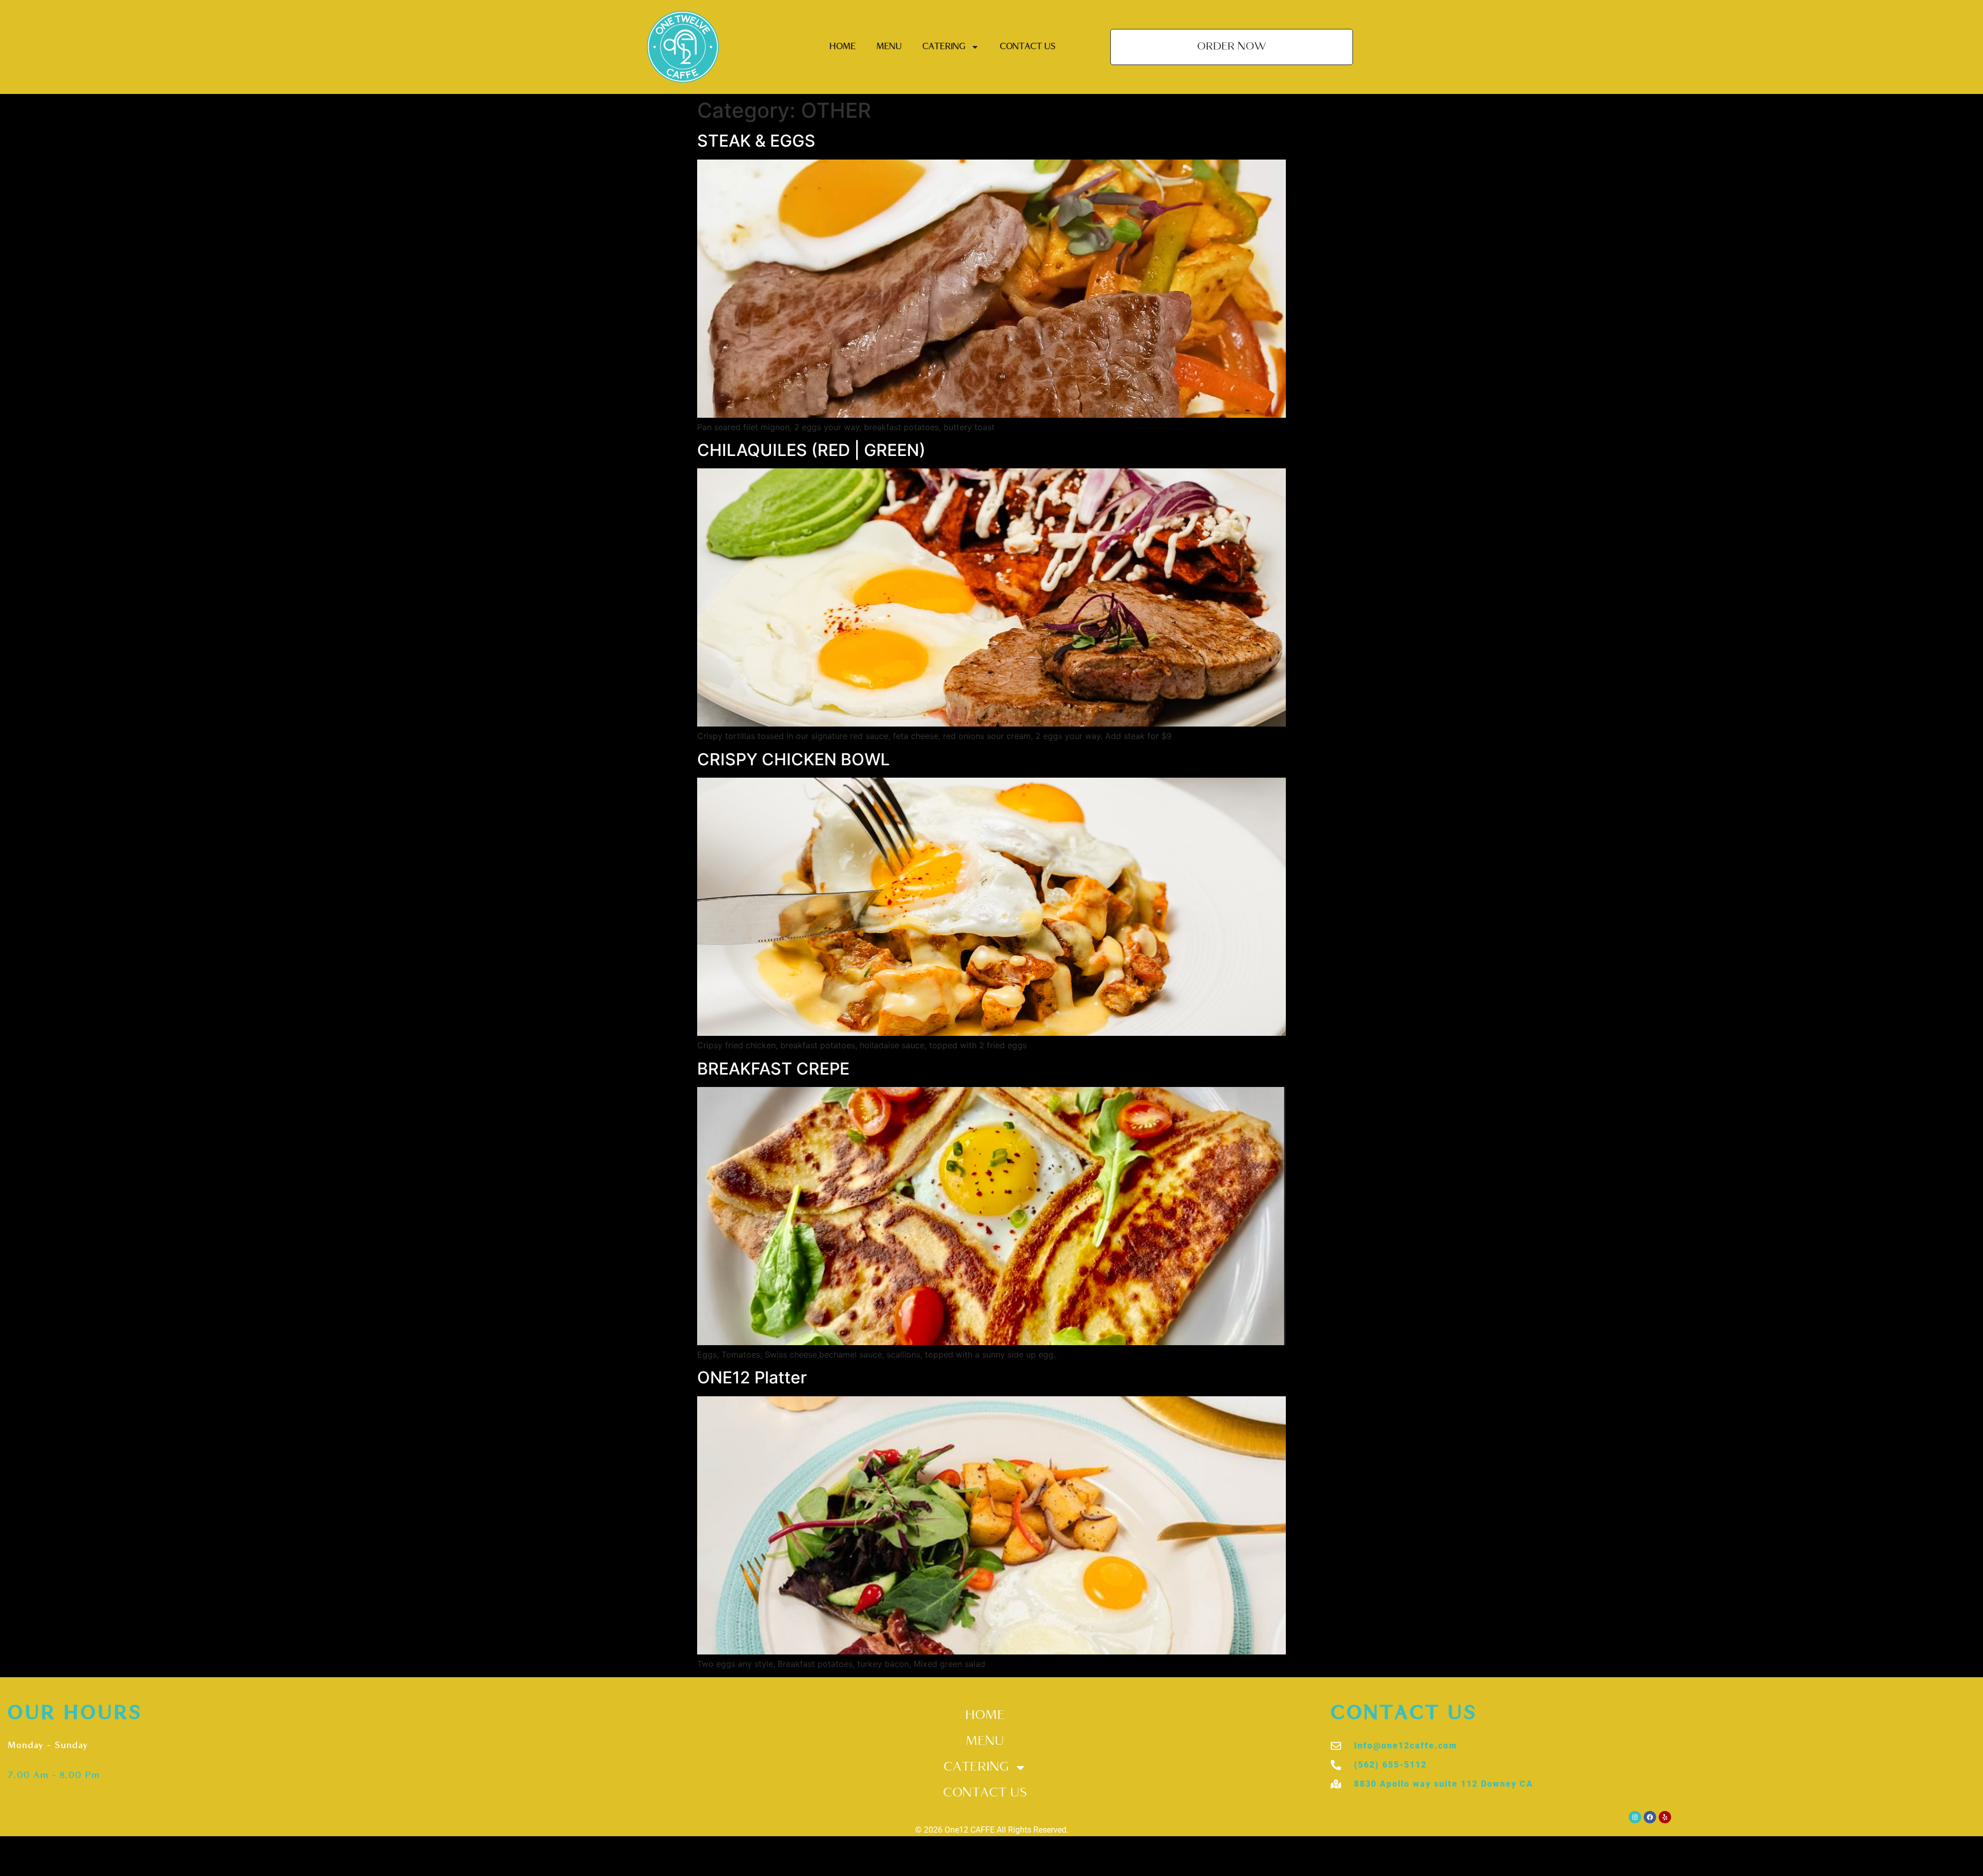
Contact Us (1028, 47)
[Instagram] (1635, 1817)
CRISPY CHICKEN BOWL (793, 759)
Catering (944, 47)
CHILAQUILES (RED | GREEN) (811, 450)
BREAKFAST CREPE (773, 1069)
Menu (889, 47)
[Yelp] (1665, 1817)
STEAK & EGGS (756, 141)
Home (843, 47)
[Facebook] (1650, 1817)
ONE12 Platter (752, 1377)
